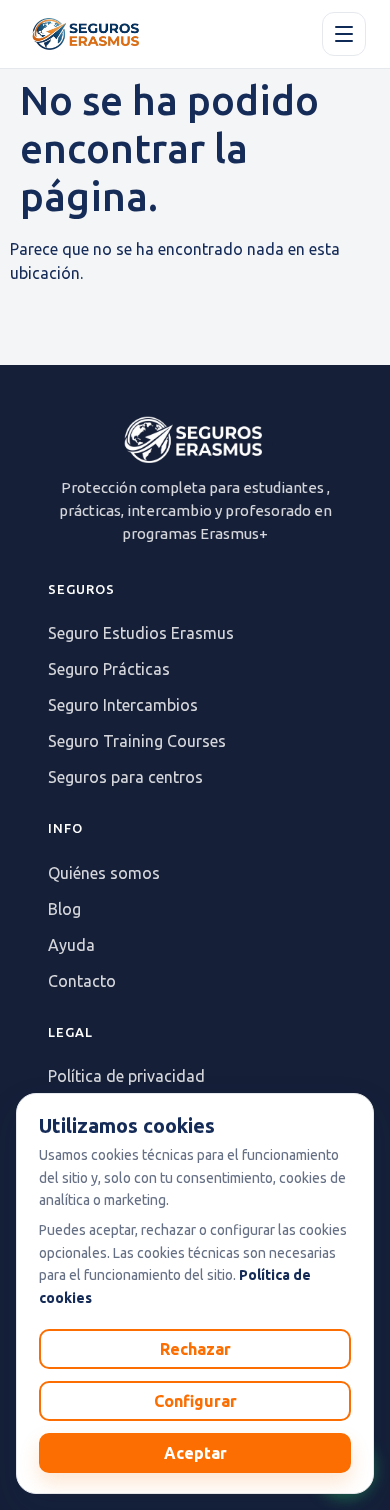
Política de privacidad (126, 1076)
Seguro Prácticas (109, 669)
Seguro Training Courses (137, 741)
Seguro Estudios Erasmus (141, 633)
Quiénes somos (104, 873)
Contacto (82, 981)
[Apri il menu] (344, 34)
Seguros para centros (125, 777)
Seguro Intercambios (123, 705)
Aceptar (195, 1453)
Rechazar (195, 1349)
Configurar (195, 1401)
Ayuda (71, 945)
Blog (64, 909)
